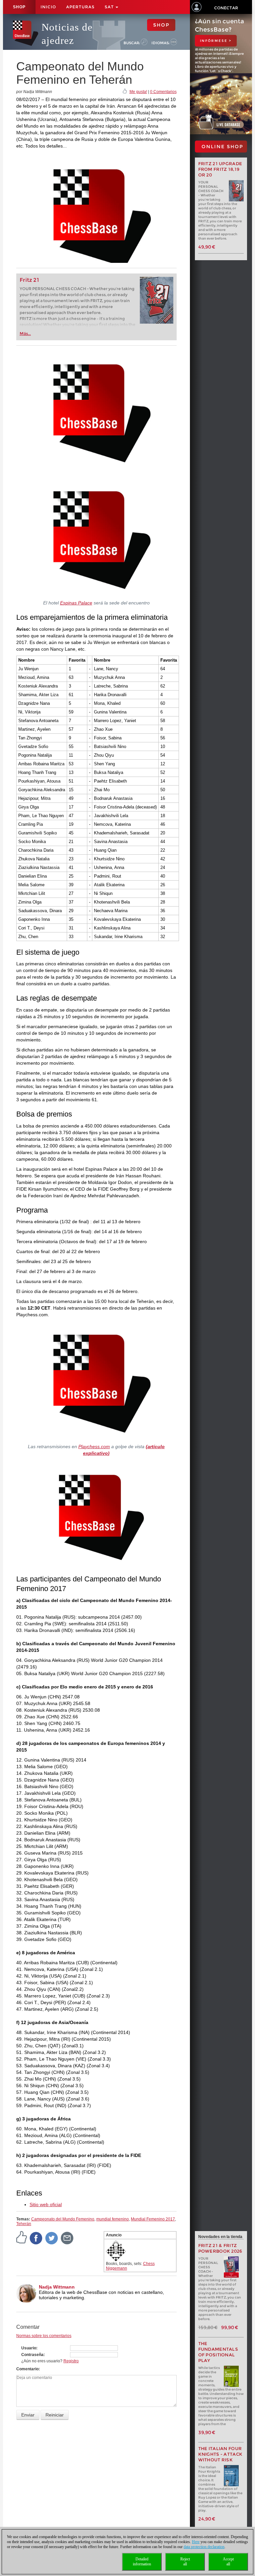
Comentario (27, 2369)
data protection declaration (204, 2547)
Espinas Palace (76, 603)
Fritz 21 (29, 280)
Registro (71, 2361)
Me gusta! (138, 92)
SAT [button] (110, 7)
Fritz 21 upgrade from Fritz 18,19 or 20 (220, 169)
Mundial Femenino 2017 (153, 2219)
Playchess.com (94, 1447)
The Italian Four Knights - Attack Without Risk (220, 2454)
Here (196, 2542)
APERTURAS (80, 7)
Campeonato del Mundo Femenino (63, 2219)
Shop (19, 7)
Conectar (226, 8)
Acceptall (228, 2562)
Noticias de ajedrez (67, 34)
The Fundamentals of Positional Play (218, 2352)
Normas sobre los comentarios (44, 2336)
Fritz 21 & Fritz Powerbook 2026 (220, 2248)
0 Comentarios (163, 92)
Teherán (24, 2224)
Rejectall (185, 2562)
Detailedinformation (142, 2562)
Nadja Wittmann (57, 2287)
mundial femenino (113, 2219)
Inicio (48, 7)
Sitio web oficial (46, 2204)
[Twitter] (52, 2238)
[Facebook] (36, 2238)
